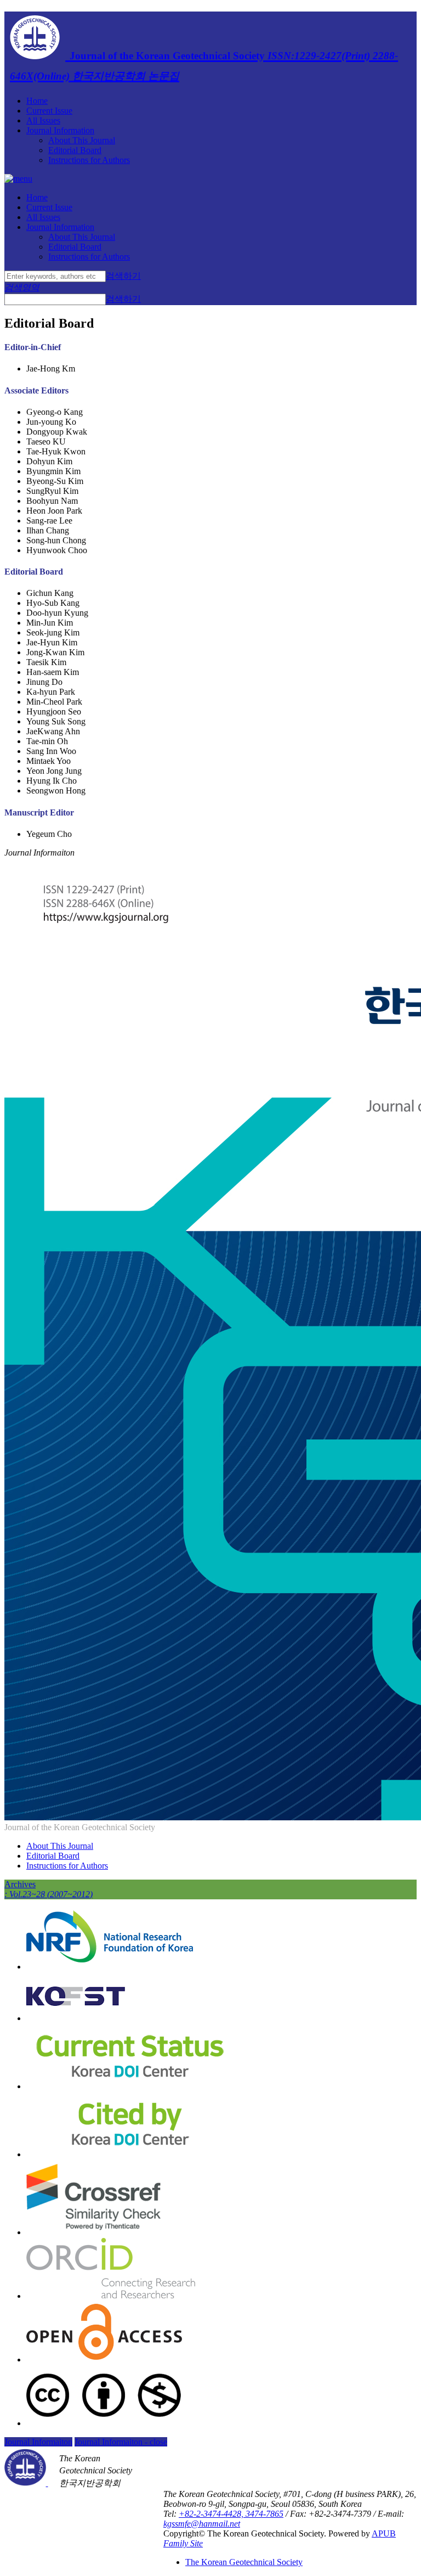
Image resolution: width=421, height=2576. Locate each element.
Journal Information (60, 130)
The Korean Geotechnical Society (244, 2562)
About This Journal (82, 140)
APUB (384, 2533)
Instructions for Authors (89, 160)
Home (37, 101)
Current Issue (49, 111)
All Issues (43, 120)
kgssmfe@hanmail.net (202, 2524)
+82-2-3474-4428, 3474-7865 (231, 2514)
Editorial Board (75, 150)
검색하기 (123, 276)
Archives (49, 1889)
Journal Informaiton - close (121, 2442)
